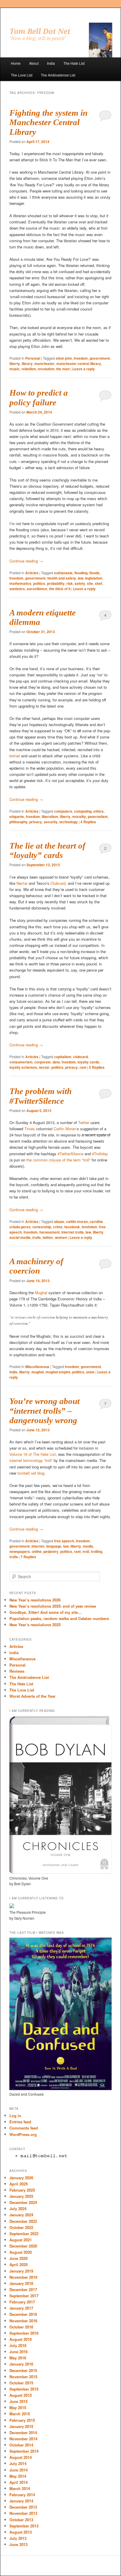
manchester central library (79, 364)
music (15, 369)
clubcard (80, 1057)
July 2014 (18, 2463)
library (27, 364)
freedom (81, 358)
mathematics (20, 583)
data (56, 1062)
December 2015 (23, 2370)
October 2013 (21, 2520)
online (37, 1551)
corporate (43, 1062)
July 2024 (18, 2209)
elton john (64, 358)
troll (86, 1551)
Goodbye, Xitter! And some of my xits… (46, 1612)
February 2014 (22, 2495)
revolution (46, 369)
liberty (15, 364)
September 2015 (24, 2389)
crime (58, 1227)
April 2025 (19, 2184)
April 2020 (19, 2264)
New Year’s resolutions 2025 (35, 1625)
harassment (49, 1232)
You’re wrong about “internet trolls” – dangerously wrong (44, 1411)
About (34, 63)
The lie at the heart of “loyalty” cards (47, 850)
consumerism (21, 1062)
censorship (42, 1227)
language (54, 1546)
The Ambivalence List (58, 75)
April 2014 (19, 2482)
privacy (36, 822)
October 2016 (21, 2327)
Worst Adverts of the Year (32, 1696)
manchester (44, 364)
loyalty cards (88, 1062)
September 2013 (24, 2526)
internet (38, 1546)
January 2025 (21, 2196)
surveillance (37, 589)
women (61, 1237)
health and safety (62, 578)
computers (63, 811)
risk (70, 583)
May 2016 (18, 2358)
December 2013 (23, 2507)
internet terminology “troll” (31, 1460)
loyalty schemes (23, 1067)
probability (56, 583)
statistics (17, 589)
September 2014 (24, 2451)
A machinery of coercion (36, 1266)
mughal (38, 1372)
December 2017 (23, 2289)
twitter (48, 1237)
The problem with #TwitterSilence (41, 1096)
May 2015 (18, 2407)
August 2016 (21, 2339)
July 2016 (18, 2345)
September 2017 (24, 2296)
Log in (15, 2116)
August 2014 (21, 2457)
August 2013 (21, 2532)
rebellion (29, 369)
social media (20, 1237)
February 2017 (22, 2302)
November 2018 (23, 2277)
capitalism (63, 1057)
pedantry (51, 1551)
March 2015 (20, 2414)
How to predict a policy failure (39, 397)
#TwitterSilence (70, 1154)
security (51, 822)
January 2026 (21, 2178)
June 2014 (19, 2470)
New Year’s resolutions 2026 (35, 1600)
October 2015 (21, 2383)
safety (80, 583)
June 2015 (19, 2401)
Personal (33, 358)
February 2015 (22, 2420)
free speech (64, 1541)
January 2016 (21, 2364)
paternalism (98, 816)
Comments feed (24, 2128)
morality (79, 816)
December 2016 (23, 2314)
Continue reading (26, 561)
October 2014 (21, 2445)
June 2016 (19, 2352)
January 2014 (21, 2501)
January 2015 (21, 2426)
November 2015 (23, 2377)
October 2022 (21, 2227)
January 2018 (21, 2283)
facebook (72, 1227)
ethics (99, 811)
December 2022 (23, 2221)
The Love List (22, 75)
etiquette (17, 816)
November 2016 (23, 2321)
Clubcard (58, 883)
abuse (59, 1221)
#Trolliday (100, 1154)
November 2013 (23, 2513)
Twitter (84, 1122)
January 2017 (21, 2308)
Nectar (22, 883)
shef (99, 583)
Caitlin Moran (65, 1129)
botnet (15, 756)
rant (83, 1067)
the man (63, 369)
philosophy (19, 822)
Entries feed (20, 2122)
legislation (94, 578)
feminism (89, 1227)
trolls (37, 1237)
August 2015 (21, 2395)
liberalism (50, 816)
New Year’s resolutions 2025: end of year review (53, 1606)
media (88, 1546)
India (51, 63)
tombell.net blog (31, 1473)
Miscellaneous (37, 1367)
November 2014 (23, 2439)
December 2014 (23, 2433)
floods (94, 573)
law (81, 578)
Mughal (41, 1293)
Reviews (17, 1671)
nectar (44, 1067)
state (90, 1372)
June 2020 (19, 2258)
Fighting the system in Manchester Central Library (48, 122)
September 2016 (24, 2333)
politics (39, 583)
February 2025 (22, 2190)
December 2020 (23, 2246)
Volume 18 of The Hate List (33, 1454)
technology (69, 822)
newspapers (20, 1551)
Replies (88, 822)
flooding (81, 573)
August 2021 (21, 2240)
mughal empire (58, 1372)
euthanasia (63, 573)
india (13, 1372)
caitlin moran (77, 1221)
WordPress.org (23, 2134)
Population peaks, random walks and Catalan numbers (59, 1618)
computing (83, 811)
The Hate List (74, 63)
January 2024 (21, 2215)
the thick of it (60, 589)
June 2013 (19, 2544)
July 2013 (18, 2538)
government (100, 358)
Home (16, 63)
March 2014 (20, 2488)
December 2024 (23, 2202)
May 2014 (18, 2476)
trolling (96, 1551)
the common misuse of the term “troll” (58, 1160)
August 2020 (21, 2252)
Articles (32, 573)
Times (30, 1129)
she (90, 583)
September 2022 (24, 2234)
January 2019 (21, 2271)
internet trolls (73, 1232)
